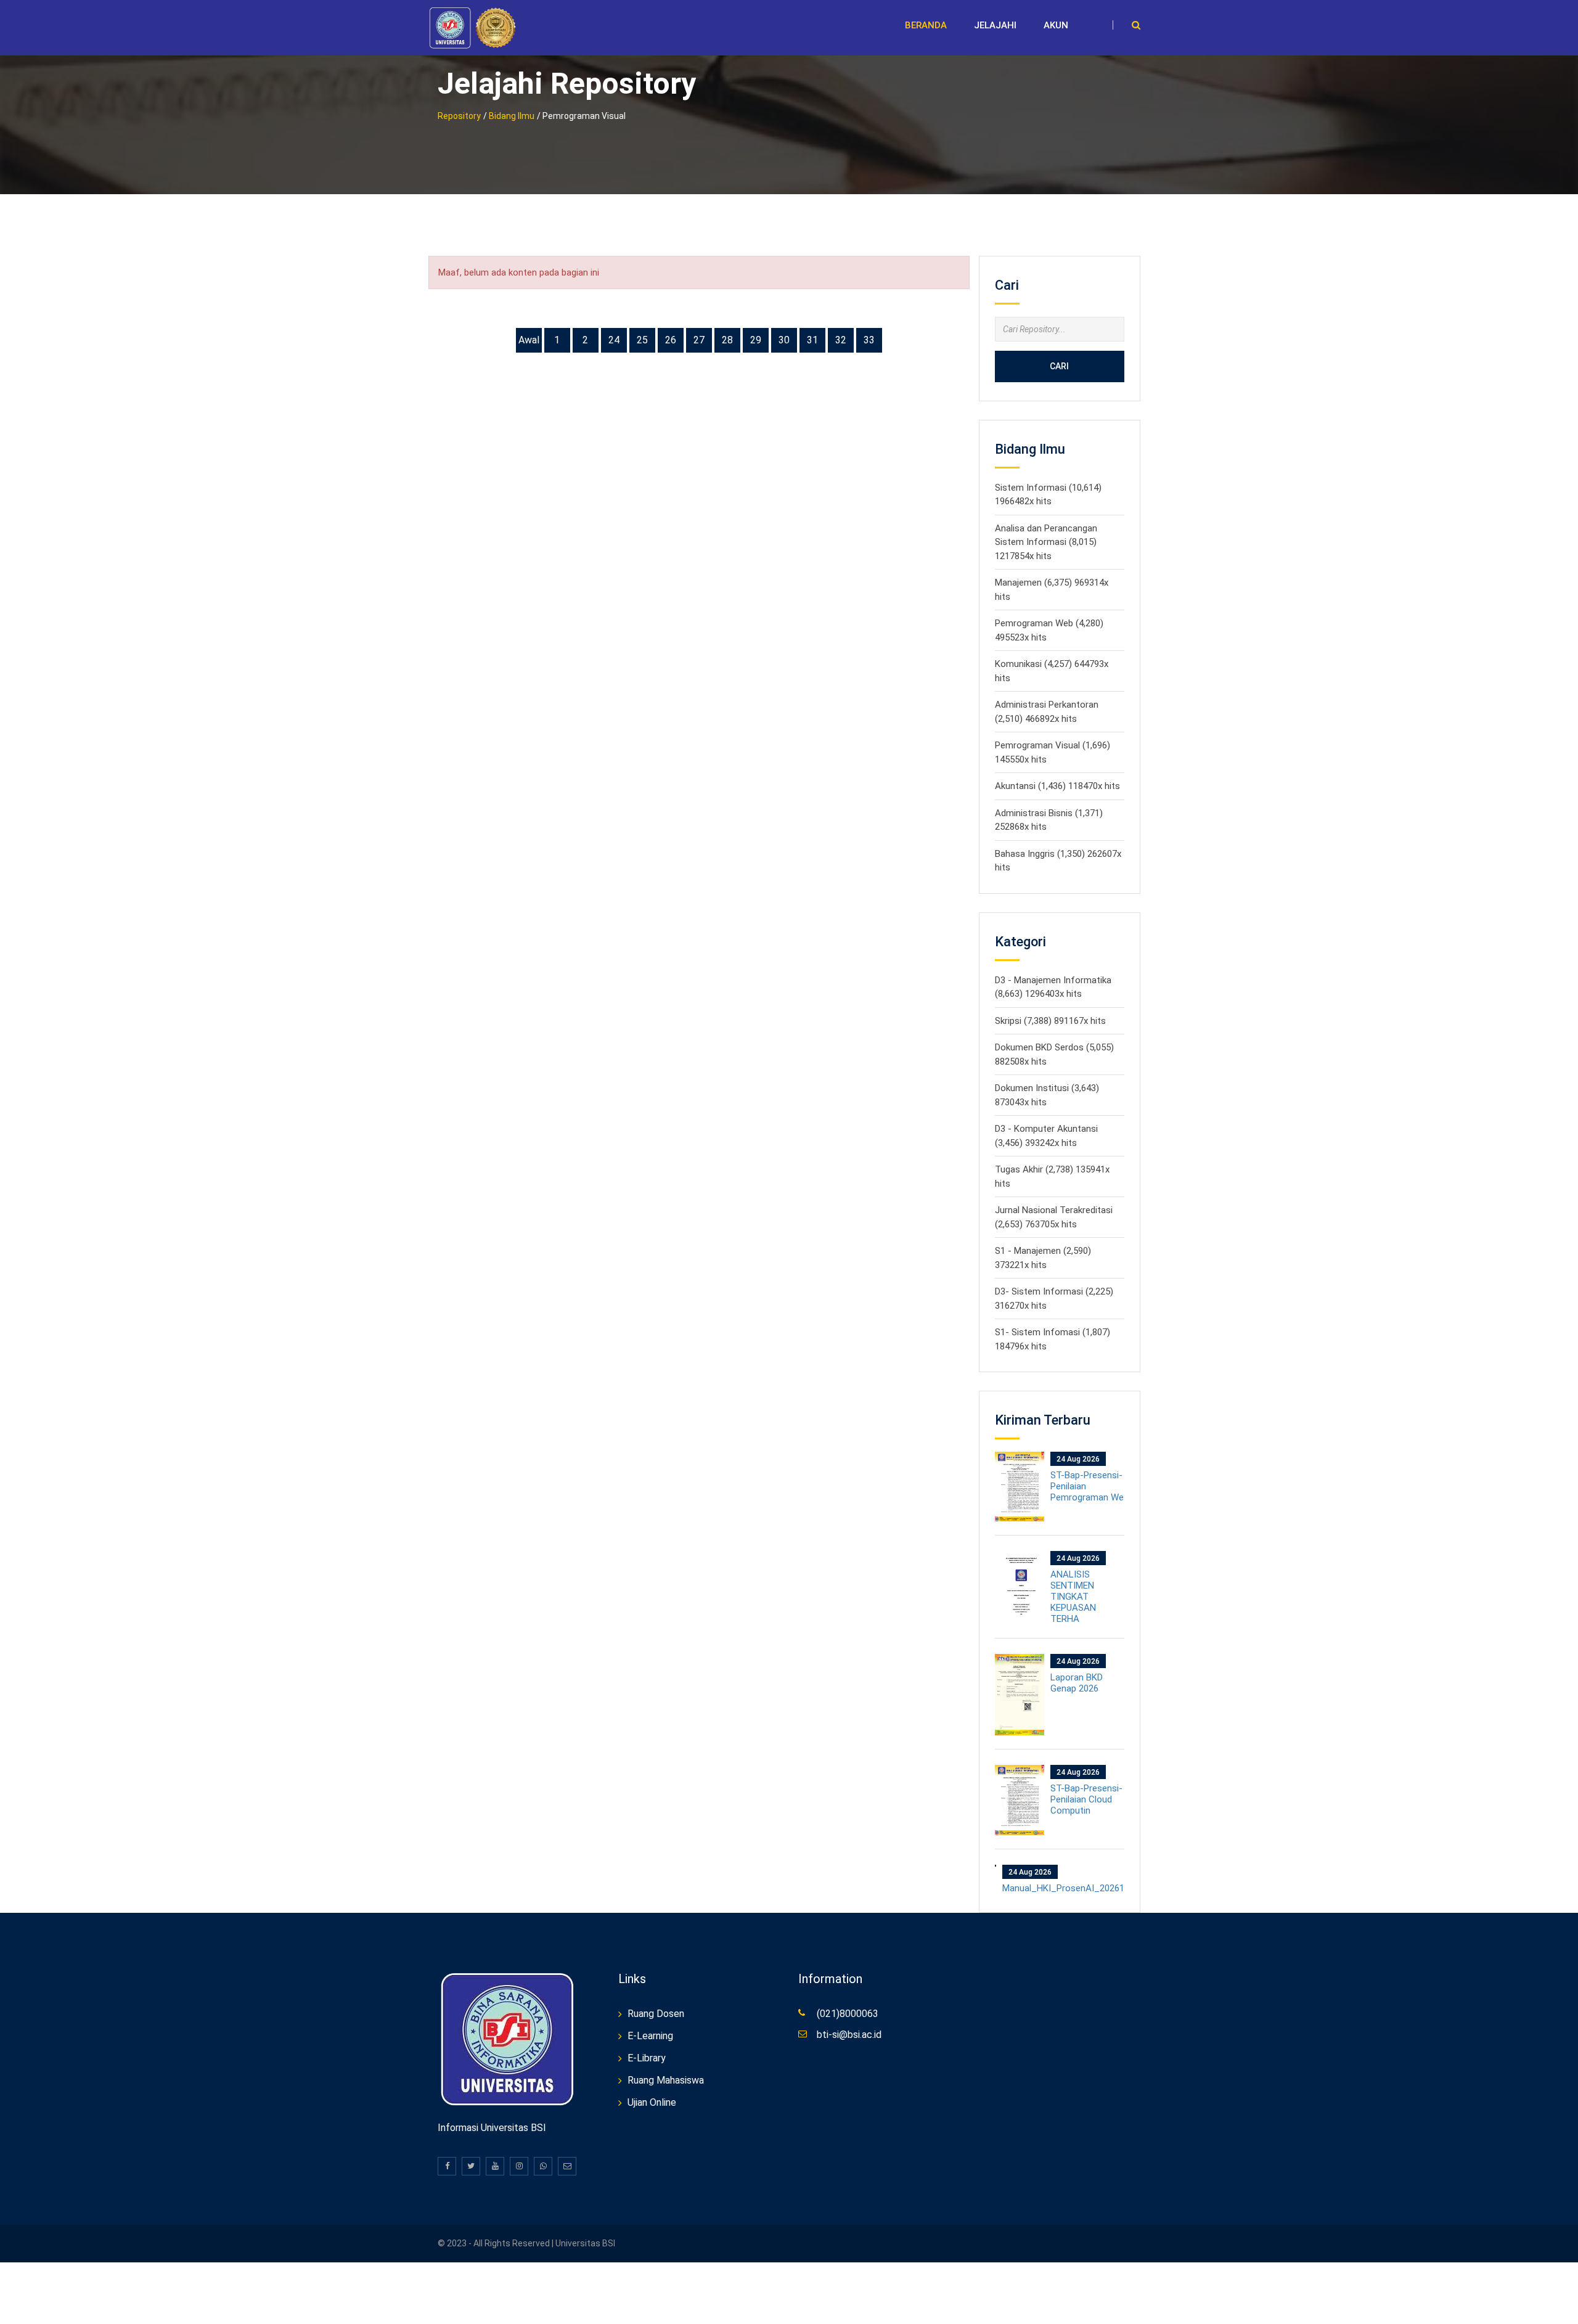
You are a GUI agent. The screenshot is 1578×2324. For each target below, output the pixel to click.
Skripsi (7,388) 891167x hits (1050, 1021)
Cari (1059, 366)
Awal (529, 340)
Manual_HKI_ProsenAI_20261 (1063, 1888)
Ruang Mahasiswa (666, 2080)
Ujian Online (652, 2102)
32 (841, 340)
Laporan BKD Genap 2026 (1077, 1683)
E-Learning (650, 2036)
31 (812, 340)
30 (784, 340)
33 (869, 340)
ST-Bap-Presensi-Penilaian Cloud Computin (1086, 1799)
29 (756, 340)
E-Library (647, 2058)
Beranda (926, 25)
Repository (459, 116)
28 (727, 340)
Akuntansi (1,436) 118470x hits (1057, 786)
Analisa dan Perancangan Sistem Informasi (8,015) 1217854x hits (1046, 542)
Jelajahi (995, 25)
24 (614, 340)
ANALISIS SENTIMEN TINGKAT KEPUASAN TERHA (1073, 1597)
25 (642, 340)
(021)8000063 (848, 2014)
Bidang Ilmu (512, 116)
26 (671, 340)
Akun (1056, 25)
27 (699, 340)
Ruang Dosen (656, 2014)
